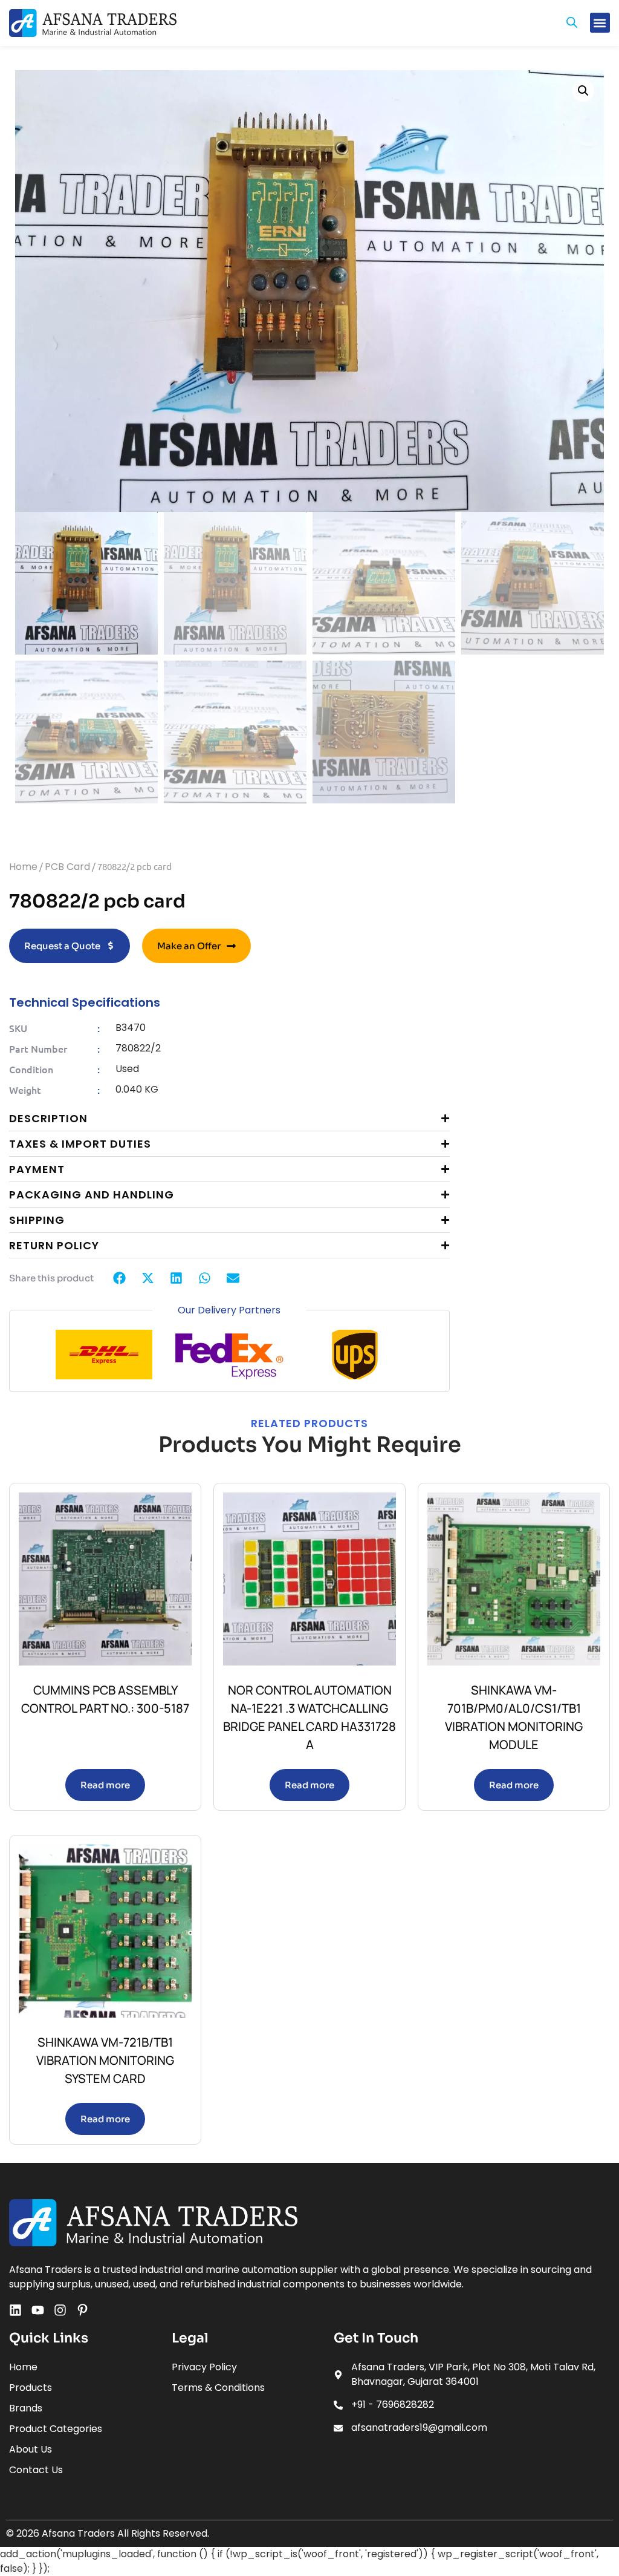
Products (31, 2388)
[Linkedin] (15, 2310)
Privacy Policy (204, 2367)
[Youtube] (38, 2310)
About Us (31, 2449)
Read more (105, 1785)
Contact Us (36, 2470)
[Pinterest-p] (83, 2310)
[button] (600, 23)
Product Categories (56, 2429)
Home (23, 867)
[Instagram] (60, 2310)
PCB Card (67, 867)
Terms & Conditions (218, 2388)
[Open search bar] (572, 23)
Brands (26, 2408)
